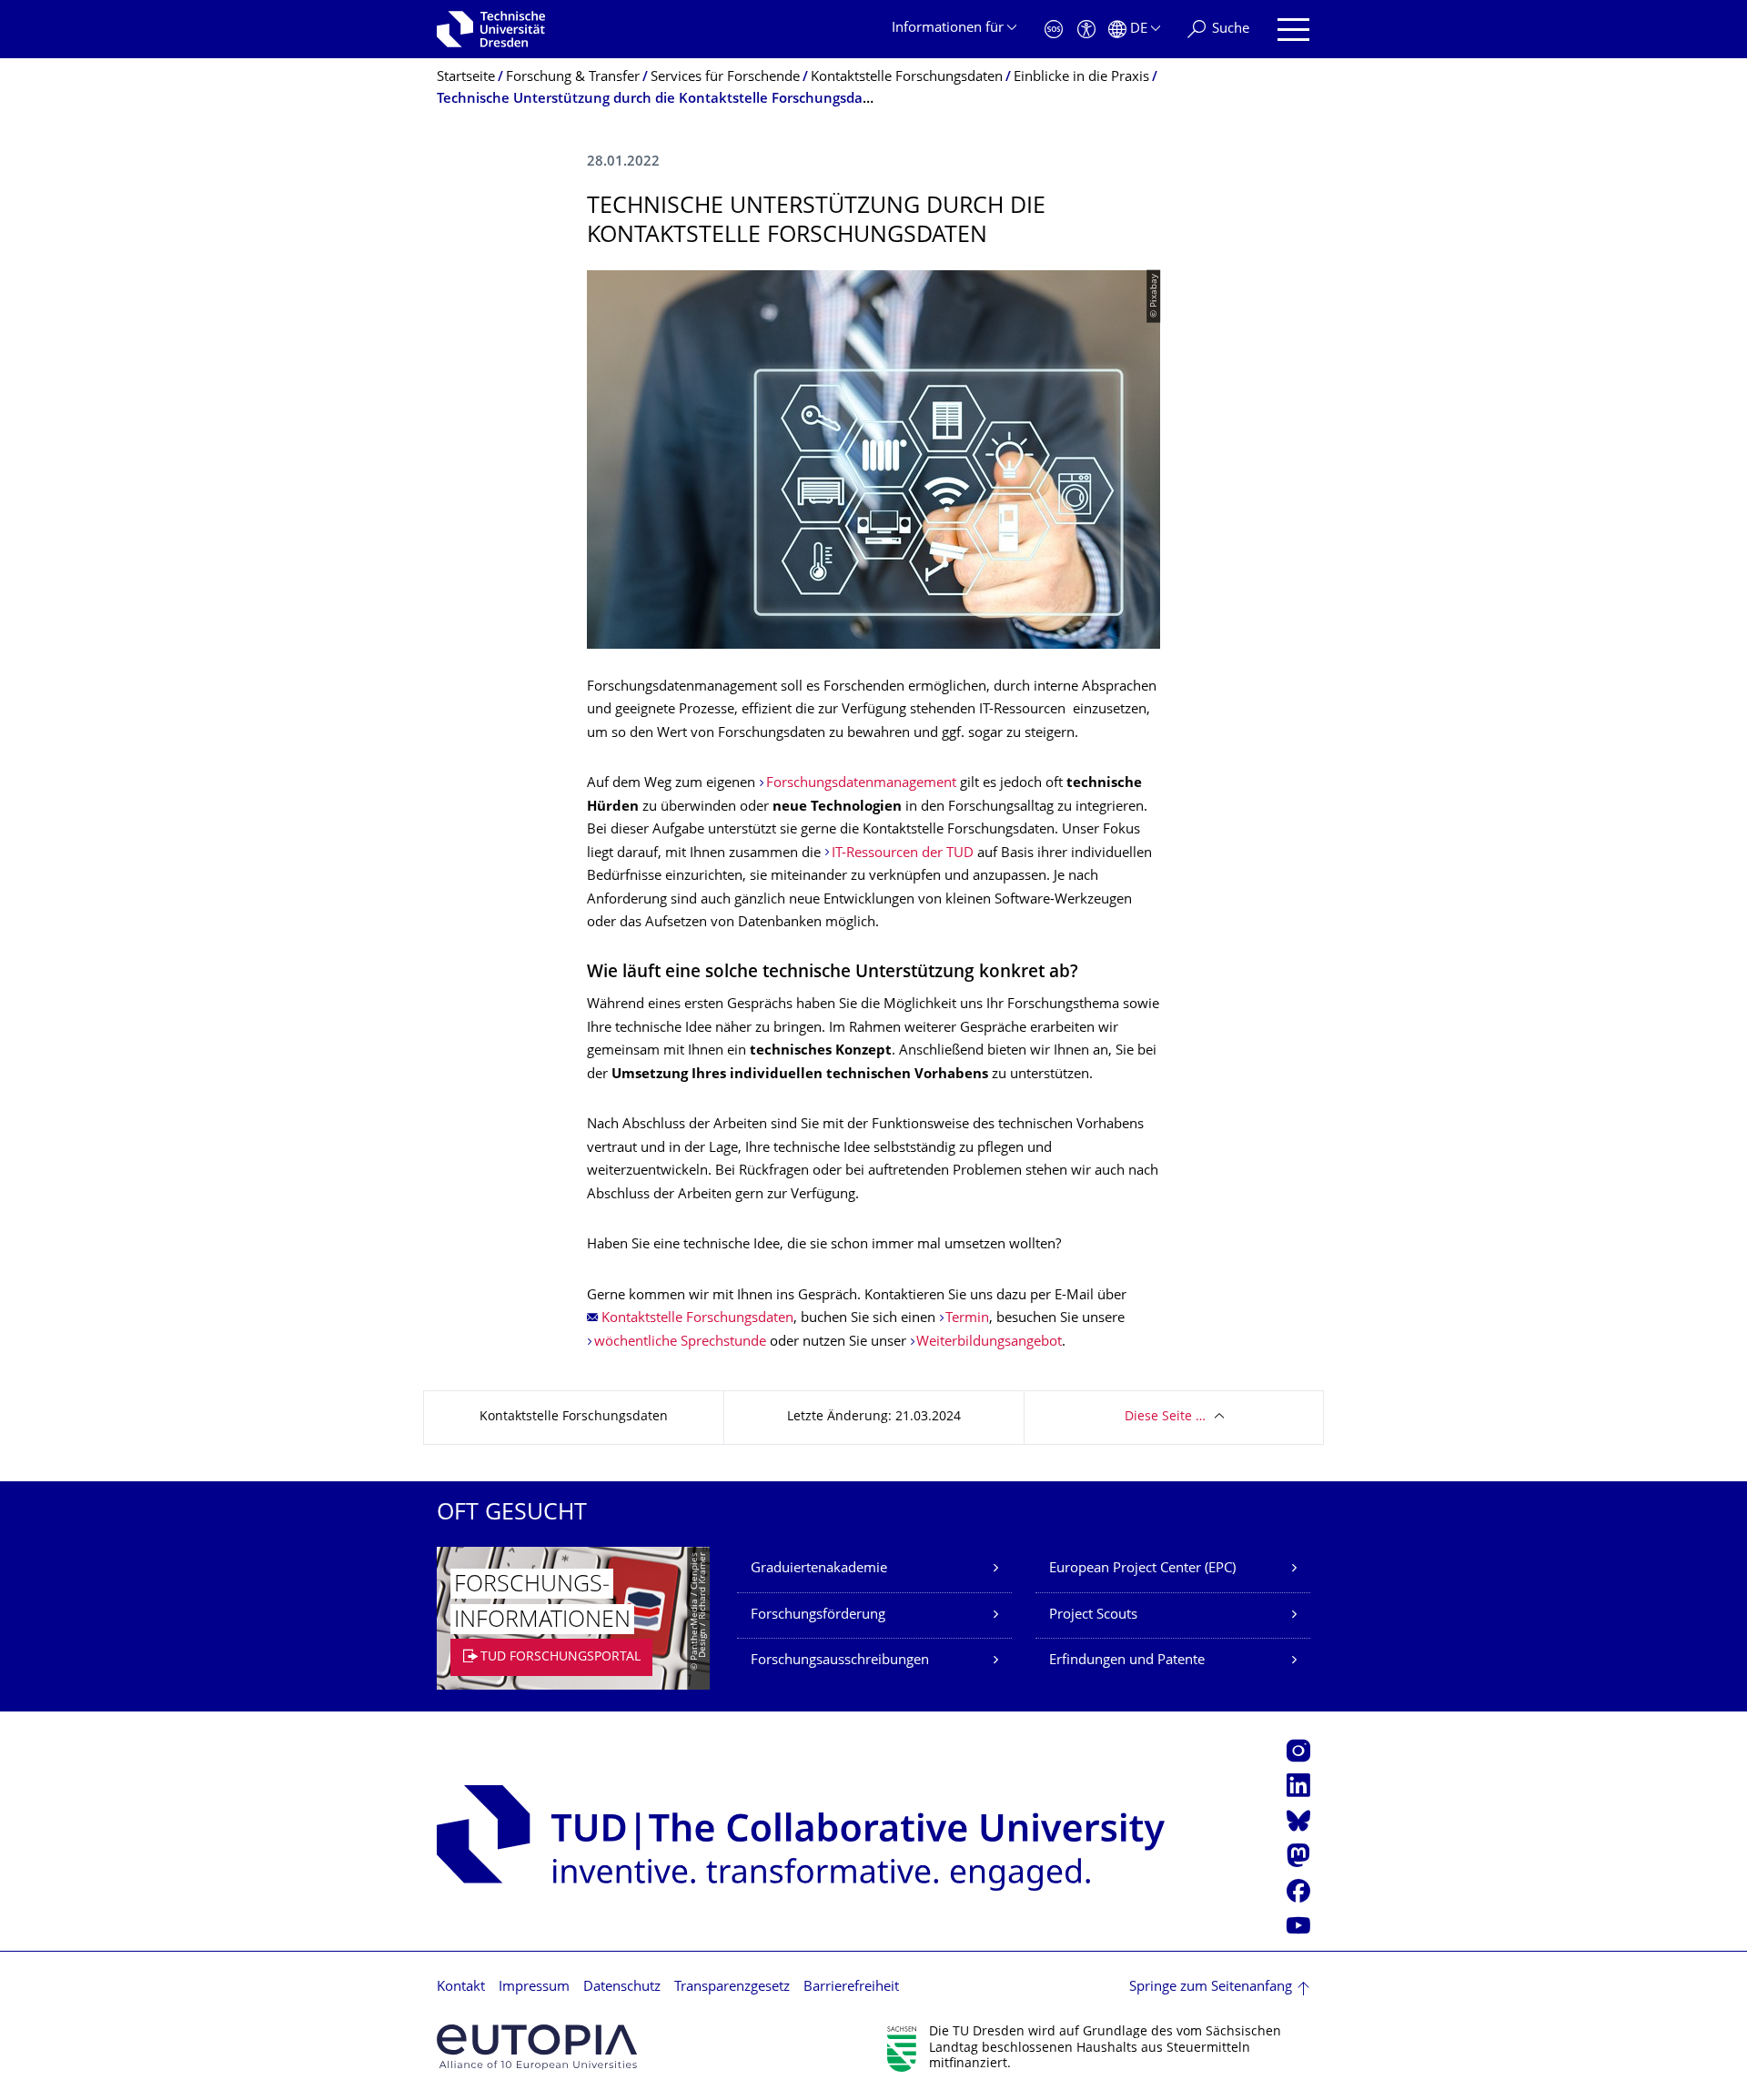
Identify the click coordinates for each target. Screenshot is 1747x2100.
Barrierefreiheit (851, 1988)
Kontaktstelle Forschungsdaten (697, 1319)
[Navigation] (1293, 30)
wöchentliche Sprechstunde (680, 1343)
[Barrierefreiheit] (1086, 30)
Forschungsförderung (818, 1615)
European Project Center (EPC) (1142, 1569)
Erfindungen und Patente (1127, 1661)
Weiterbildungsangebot (989, 1343)
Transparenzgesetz (732, 1988)
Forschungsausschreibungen (840, 1661)
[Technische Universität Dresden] (491, 29)
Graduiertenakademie (819, 1569)
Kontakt (461, 1988)
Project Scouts (1093, 1615)
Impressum (534, 1988)
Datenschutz (622, 1988)
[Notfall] (1054, 30)
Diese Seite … (1165, 1417)
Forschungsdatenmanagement (863, 784)
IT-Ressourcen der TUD (903, 854)
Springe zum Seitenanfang (1211, 1988)
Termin (967, 1319)
